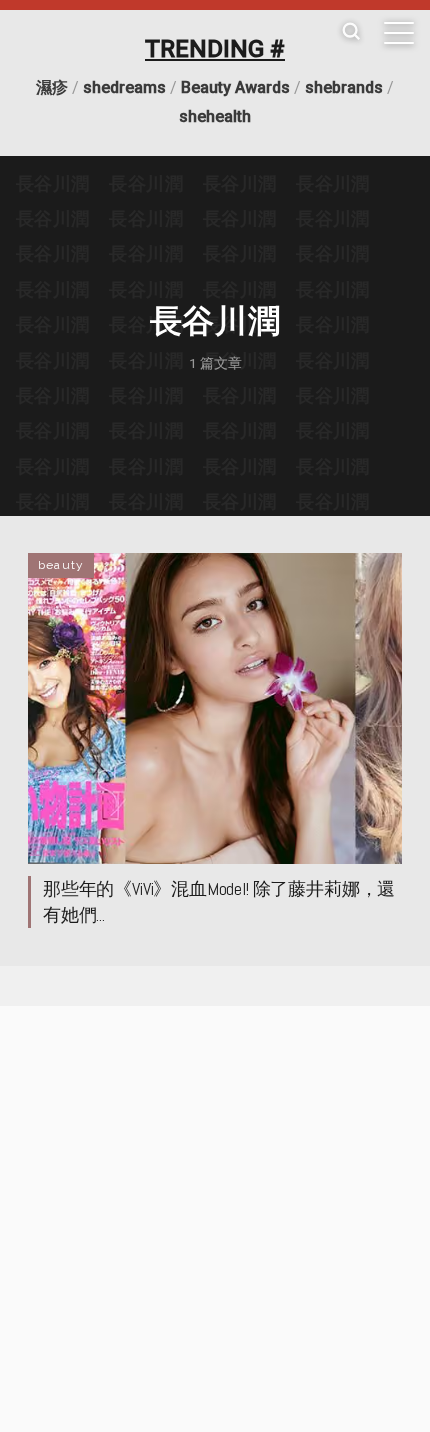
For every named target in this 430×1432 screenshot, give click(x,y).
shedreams (124, 87)
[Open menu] (399, 33)
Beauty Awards (235, 87)
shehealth (215, 116)
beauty (61, 565)
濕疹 (52, 87)
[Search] (351, 32)
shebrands (344, 87)
